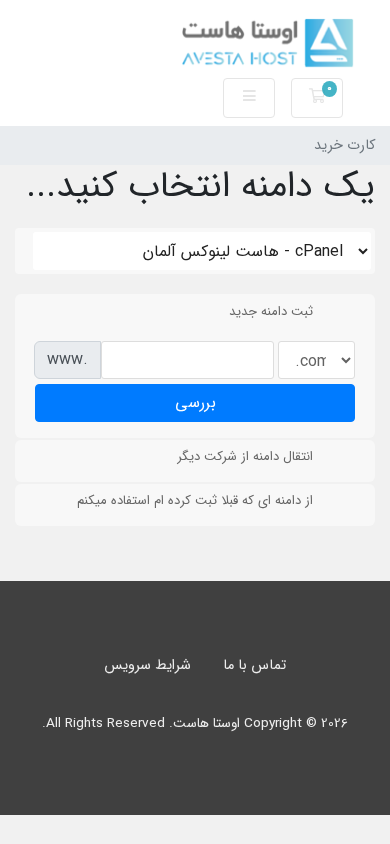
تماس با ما (254, 665)
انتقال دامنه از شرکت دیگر (245, 456)
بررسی (195, 402)
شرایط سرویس (147, 665)
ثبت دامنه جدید (271, 311)
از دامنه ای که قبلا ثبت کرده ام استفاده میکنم (195, 500)
